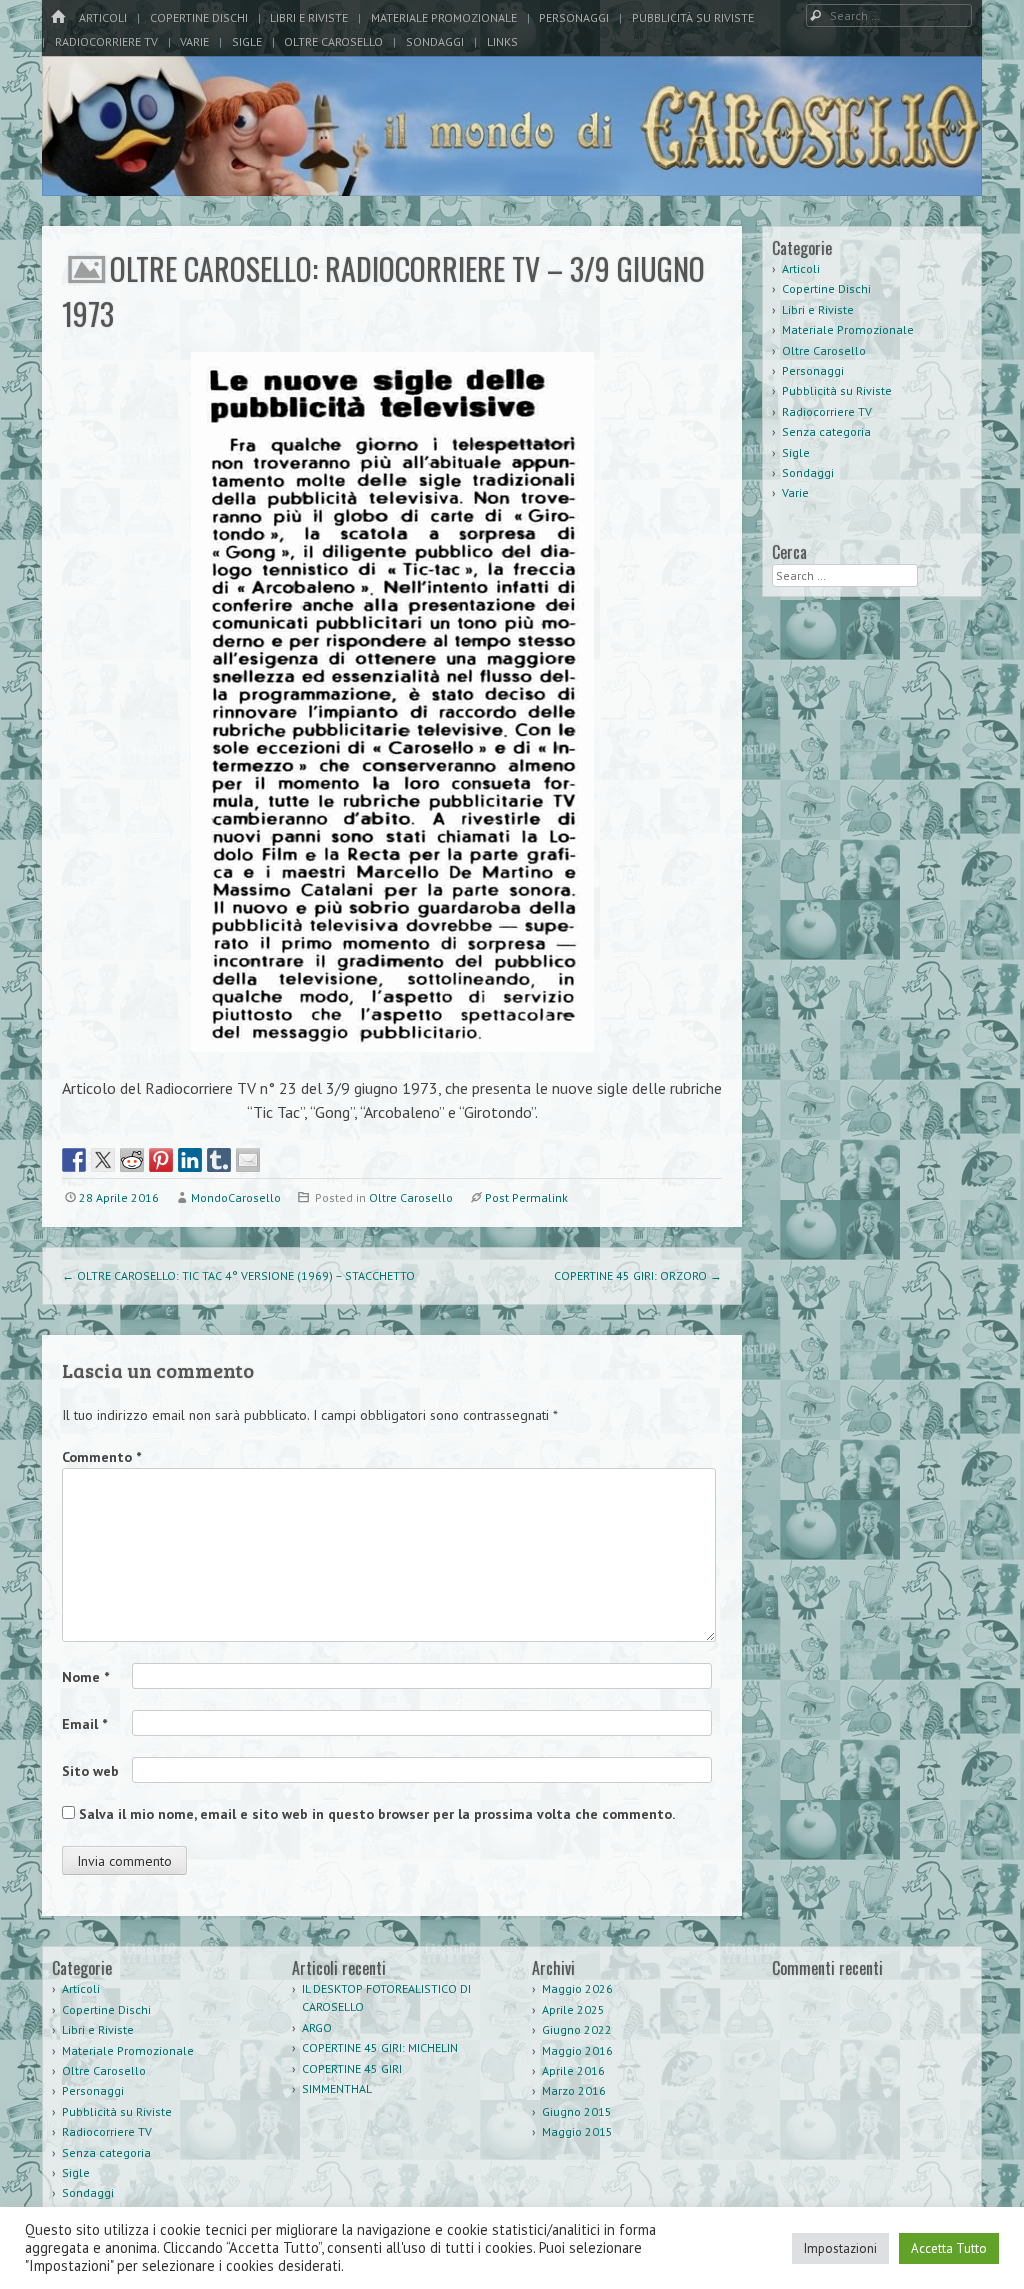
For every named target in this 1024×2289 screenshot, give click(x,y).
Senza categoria (826, 431)
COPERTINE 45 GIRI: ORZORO (638, 1275)
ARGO (317, 2027)
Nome (85, 1677)
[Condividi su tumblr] (219, 1160)
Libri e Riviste (309, 17)
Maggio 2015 (577, 2131)
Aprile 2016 (573, 2070)
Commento (101, 1457)
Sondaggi (435, 41)
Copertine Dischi (199, 17)
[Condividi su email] (248, 1160)
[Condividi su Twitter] (103, 1160)
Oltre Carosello (333, 41)
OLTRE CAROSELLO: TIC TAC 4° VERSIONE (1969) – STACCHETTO (238, 1275)
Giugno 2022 (577, 2029)
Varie (194, 41)
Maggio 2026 (577, 1988)
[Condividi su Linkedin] (190, 1160)
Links (502, 41)
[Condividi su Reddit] (132, 1160)
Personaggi (574, 17)
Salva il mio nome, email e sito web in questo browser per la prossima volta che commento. (377, 1814)
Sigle (247, 41)
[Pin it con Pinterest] (161, 1160)
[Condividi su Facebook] (74, 1160)
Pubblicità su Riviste (693, 17)
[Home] (58, 17)
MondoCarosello (236, 1197)
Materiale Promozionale (444, 17)
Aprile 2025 (573, 2009)
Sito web (90, 1771)
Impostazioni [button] (840, 2248)
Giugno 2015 (577, 2111)
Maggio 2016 (577, 2050)
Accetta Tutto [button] (949, 2248)
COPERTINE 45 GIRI (352, 2068)
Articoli (103, 17)
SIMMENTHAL (337, 2088)
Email (84, 1724)
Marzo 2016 (574, 2090)
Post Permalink (526, 1197)
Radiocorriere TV (106, 41)
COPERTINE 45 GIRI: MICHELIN (380, 2047)
